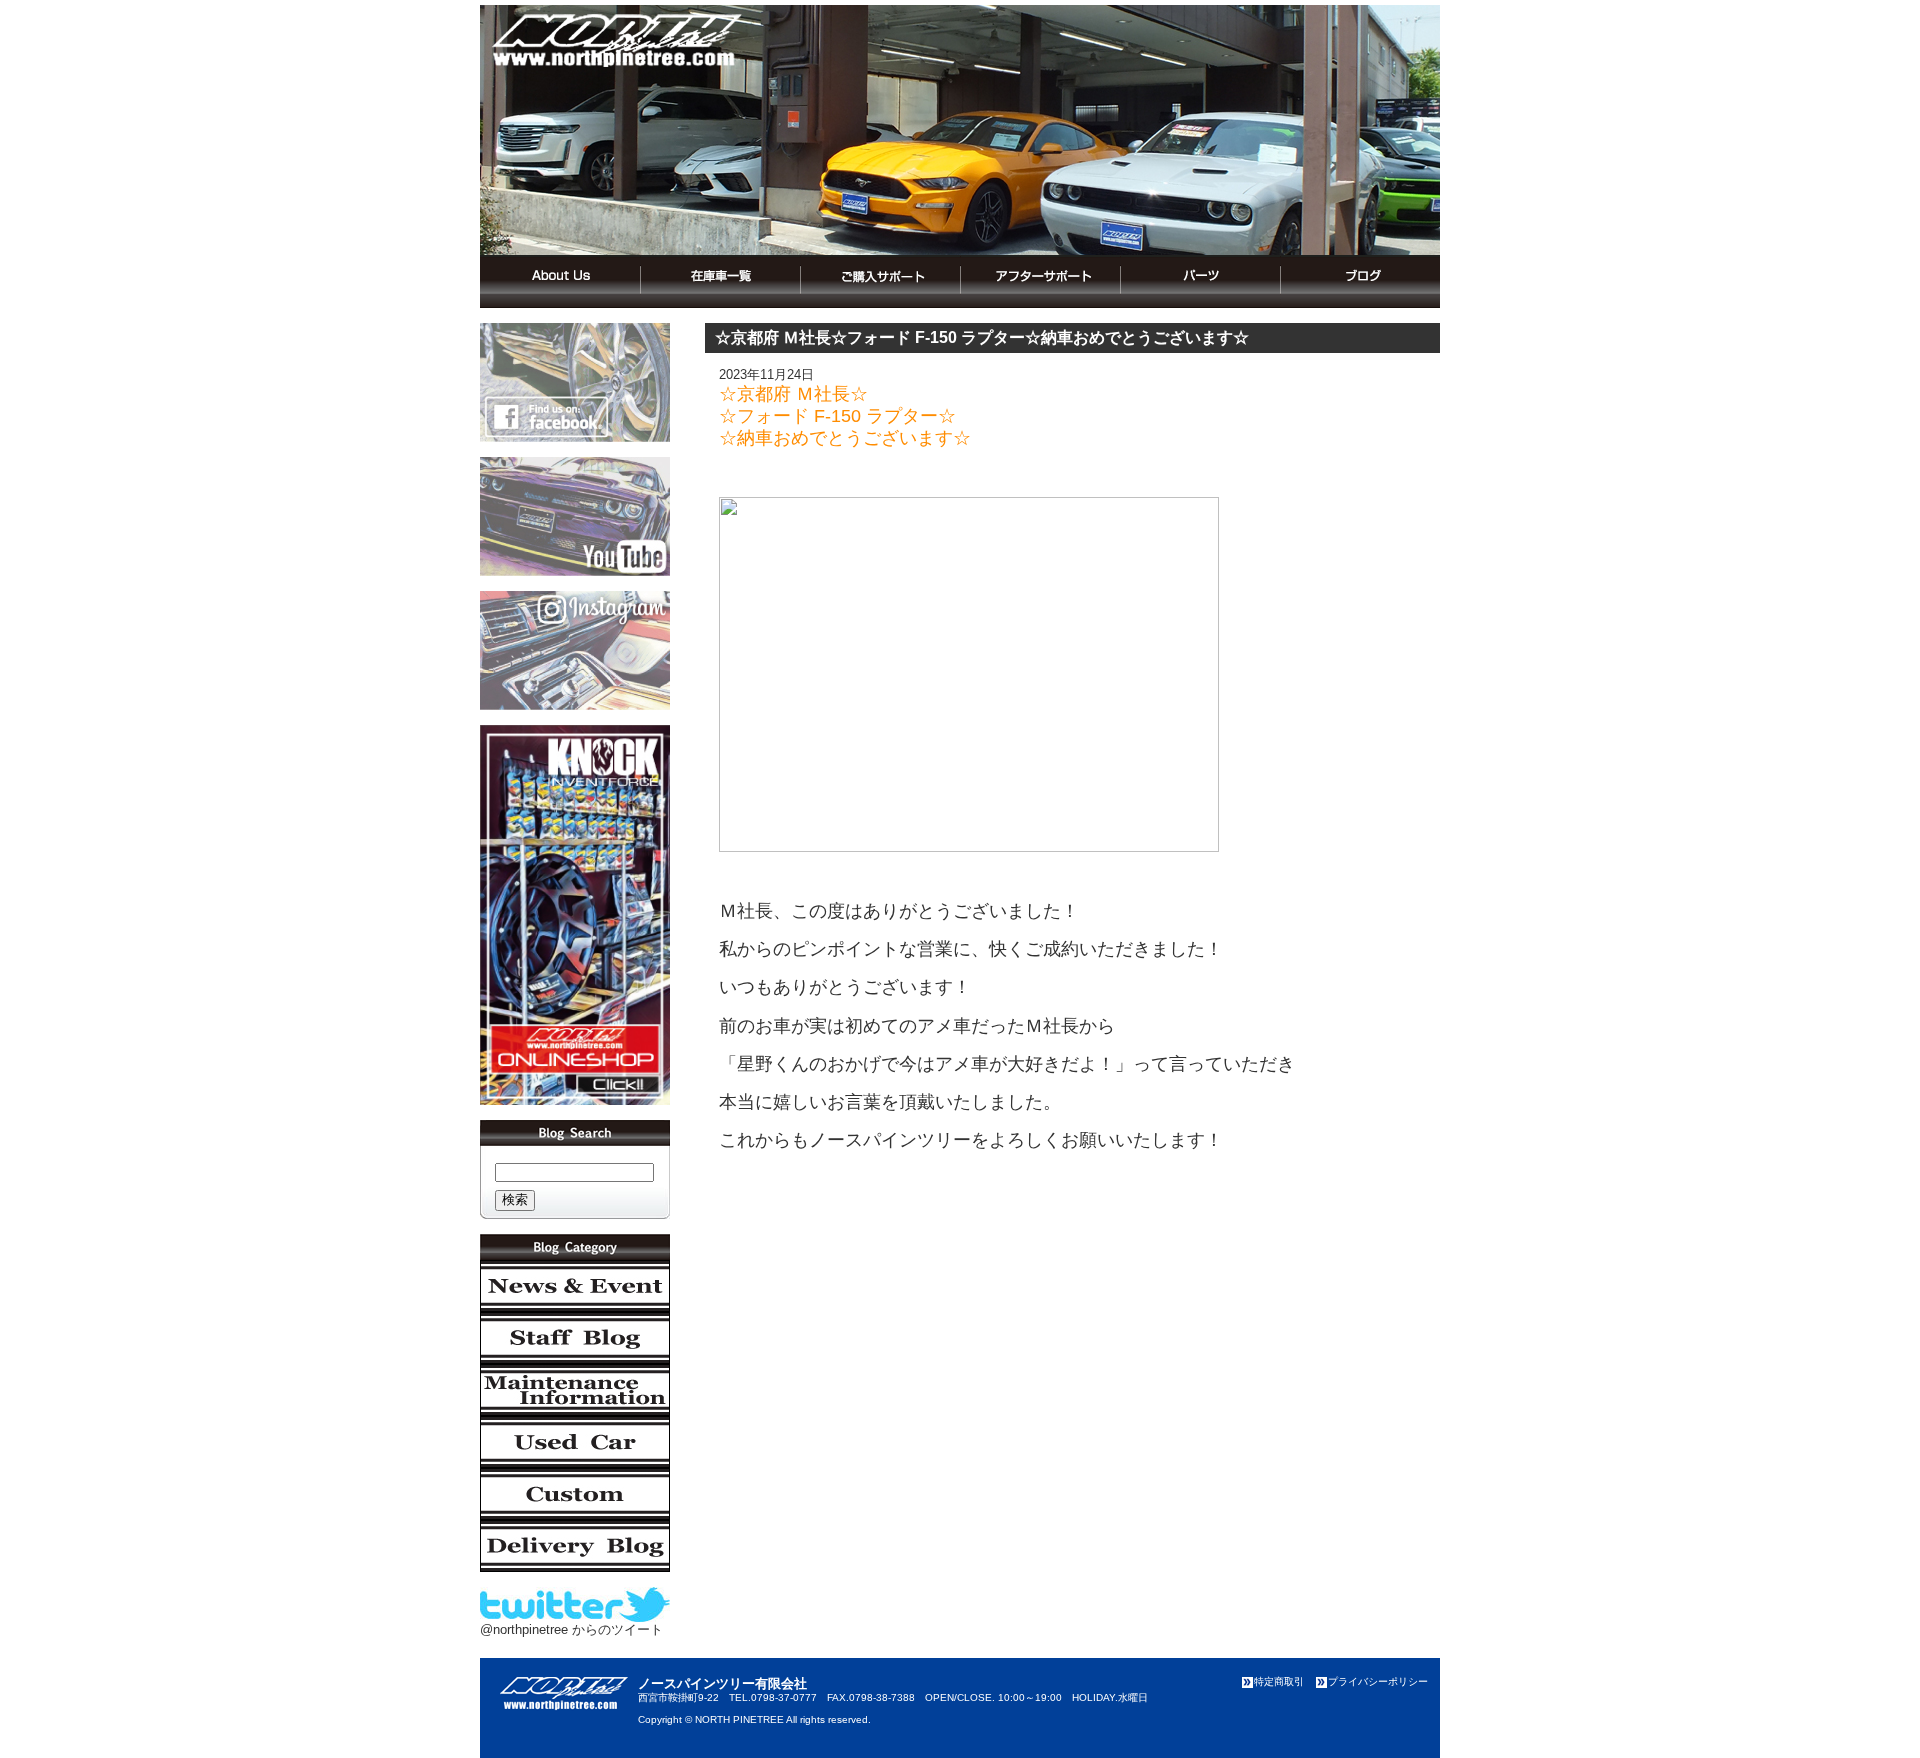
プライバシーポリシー (1378, 1681)
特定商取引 (1279, 1681)
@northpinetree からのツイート (571, 1629)
